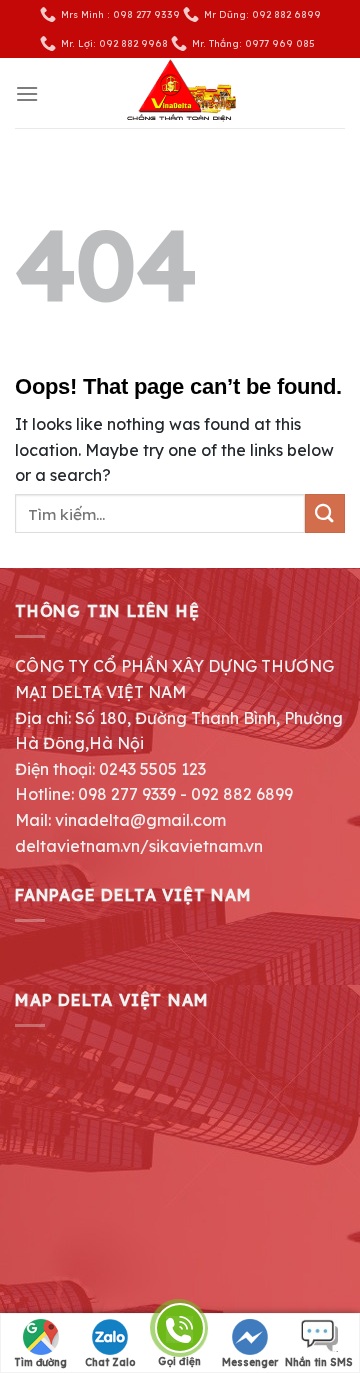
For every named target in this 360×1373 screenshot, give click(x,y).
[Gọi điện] (180, 1331)
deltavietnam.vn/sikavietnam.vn (139, 846)
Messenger (250, 1362)
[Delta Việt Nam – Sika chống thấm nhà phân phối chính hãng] (180, 93)
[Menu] (27, 93)
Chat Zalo (110, 1362)
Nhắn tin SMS (319, 1362)
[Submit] (325, 513)
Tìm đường (40, 1362)
